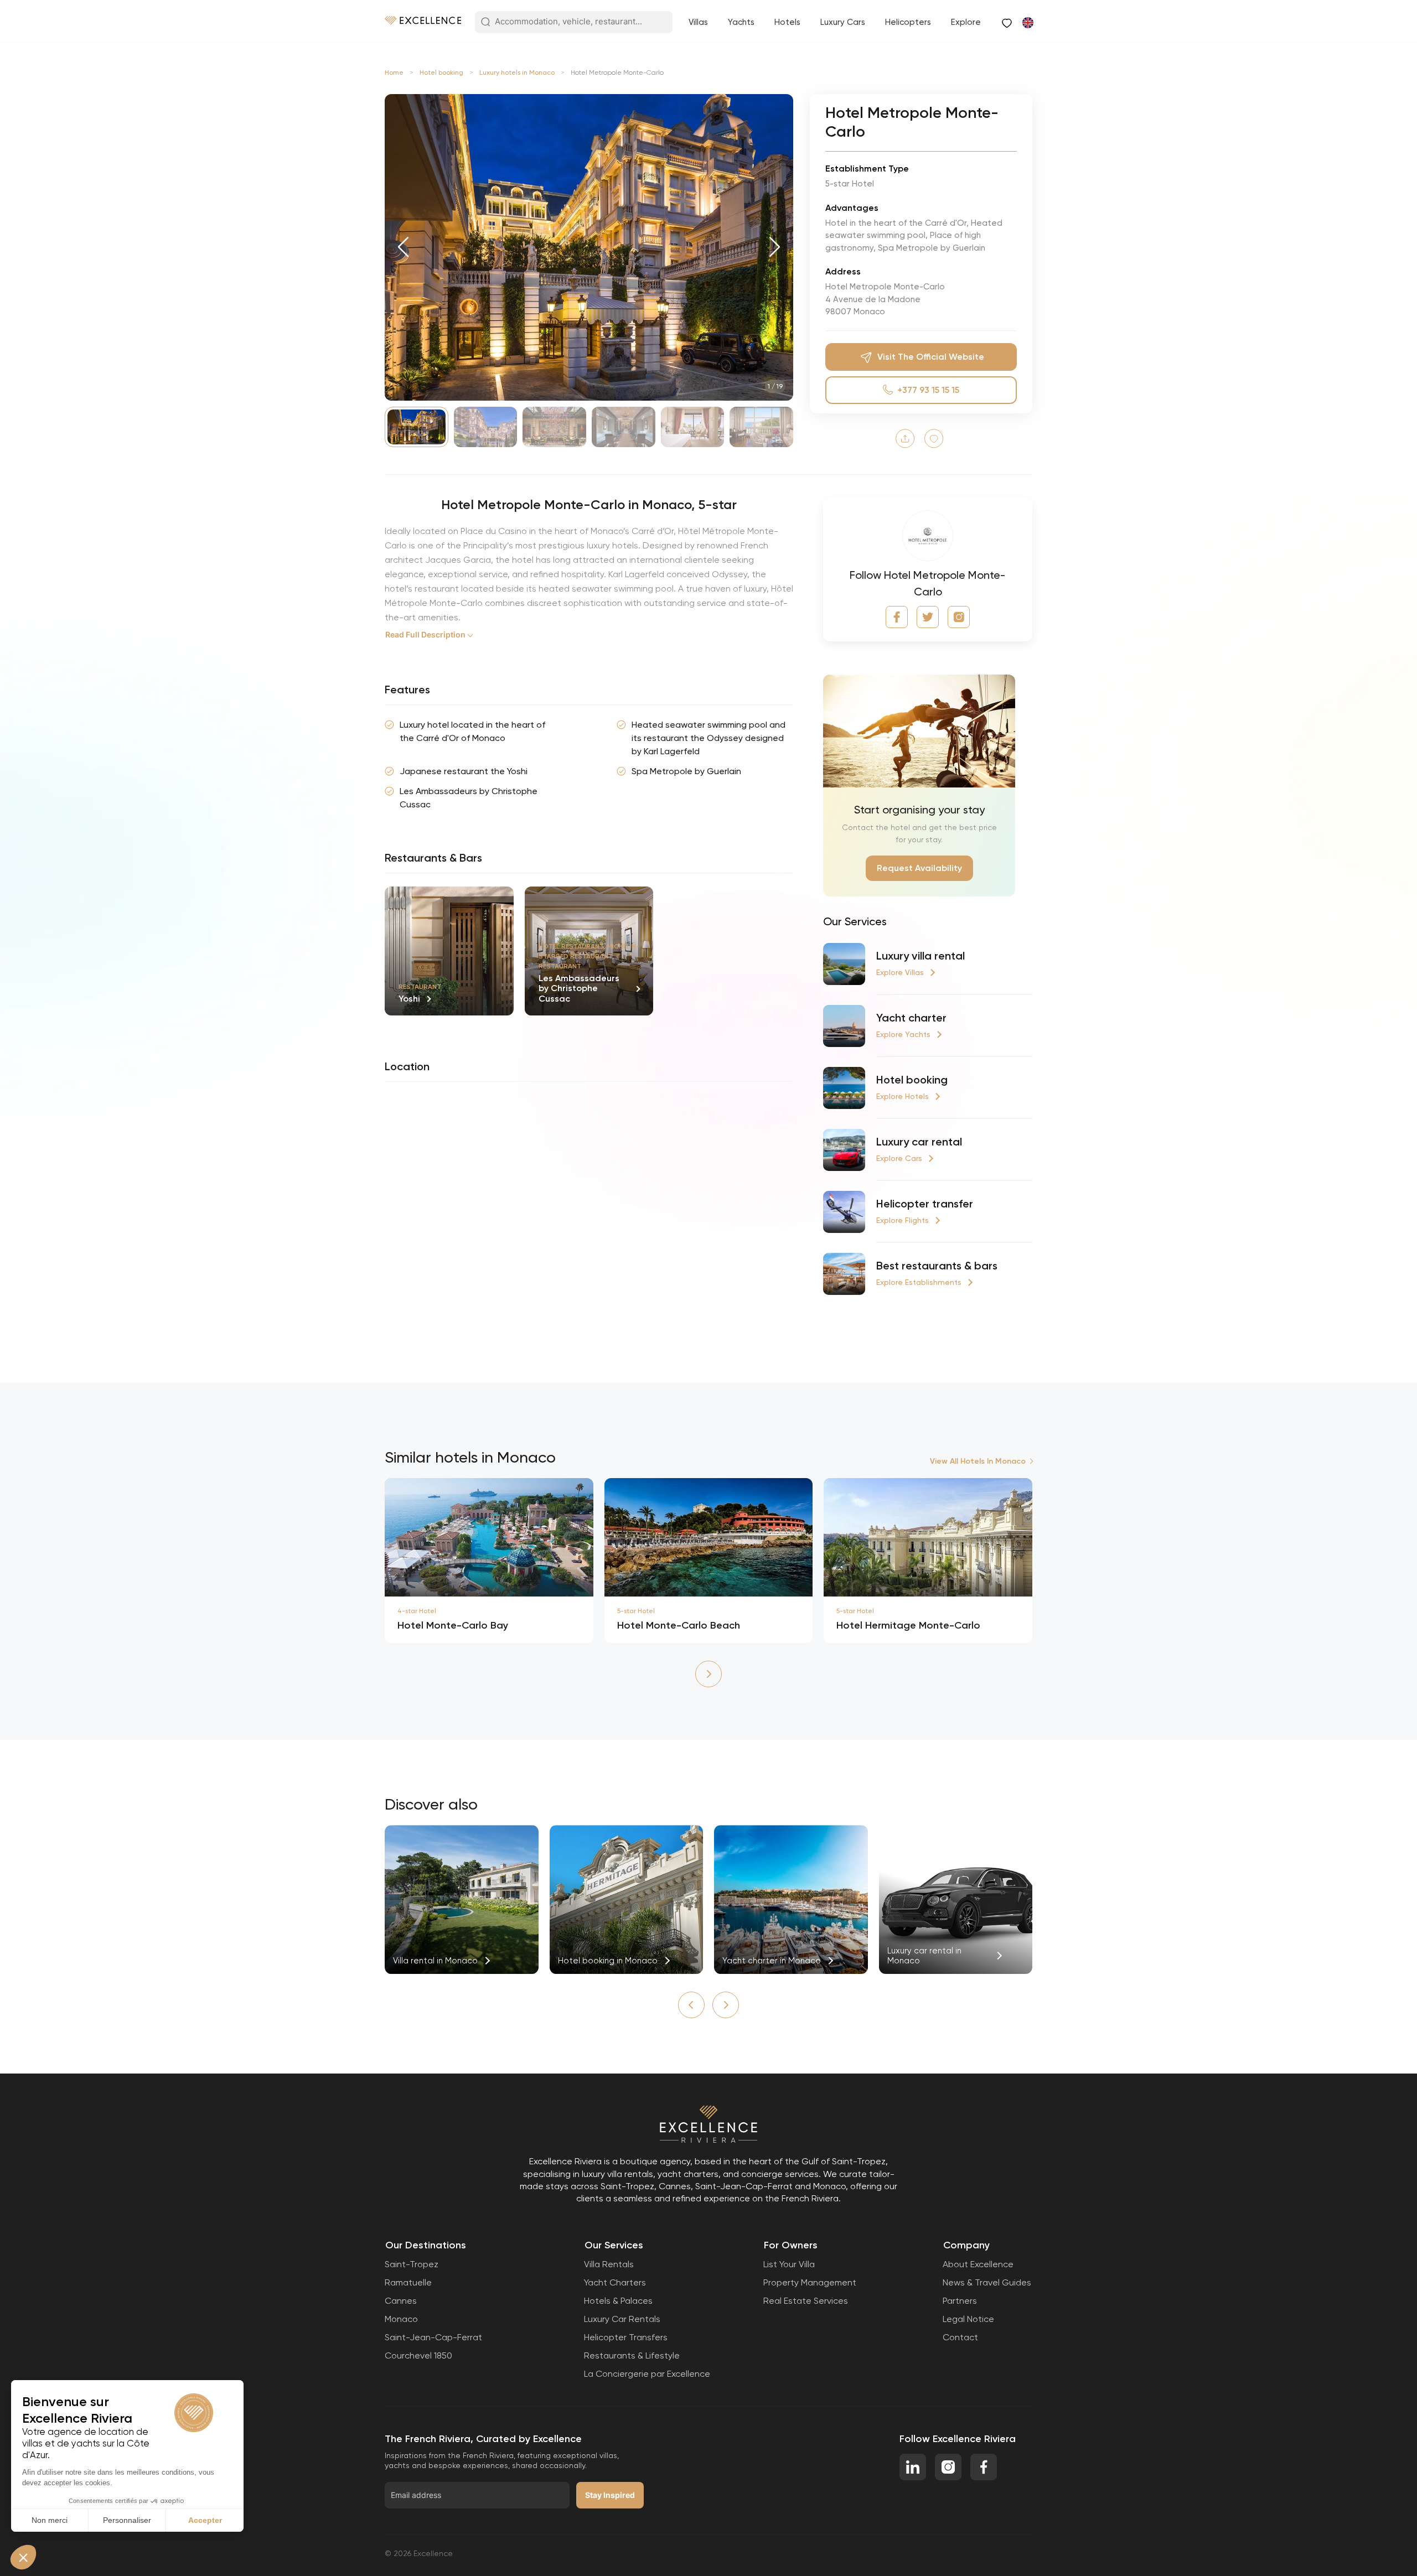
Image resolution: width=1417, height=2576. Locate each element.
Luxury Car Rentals (622, 2319)
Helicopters (908, 22)
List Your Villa (789, 2264)
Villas (698, 22)
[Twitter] (928, 617)
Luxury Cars (843, 22)
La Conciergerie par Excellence (647, 2374)
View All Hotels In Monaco (978, 1461)
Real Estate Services (806, 2301)
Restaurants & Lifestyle (632, 2355)
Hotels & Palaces (618, 2301)
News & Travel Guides (987, 2282)
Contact (960, 2337)
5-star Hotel (636, 1611)
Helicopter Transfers (626, 2337)
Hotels (787, 22)
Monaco (401, 2319)
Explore (966, 22)
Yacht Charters (615, 2282)
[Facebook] (897, 617)
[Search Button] (485, 23)
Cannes (401, 2301)
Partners (960, 2301)
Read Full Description (425, 634)
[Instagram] (959, 617)
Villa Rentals (609, 2264)
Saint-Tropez (412, 2264)
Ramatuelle (408, 2282)
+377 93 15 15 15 (928, 390)
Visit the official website (931, 357)
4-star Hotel (417, 1611)
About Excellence (978, 2264)
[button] (403, 247)
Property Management (810, 2282)
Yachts (741, 22)
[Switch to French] (1027, 22)
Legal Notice (968, 2319)
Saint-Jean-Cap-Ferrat (433, 2337)
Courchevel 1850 (418, 2355)
